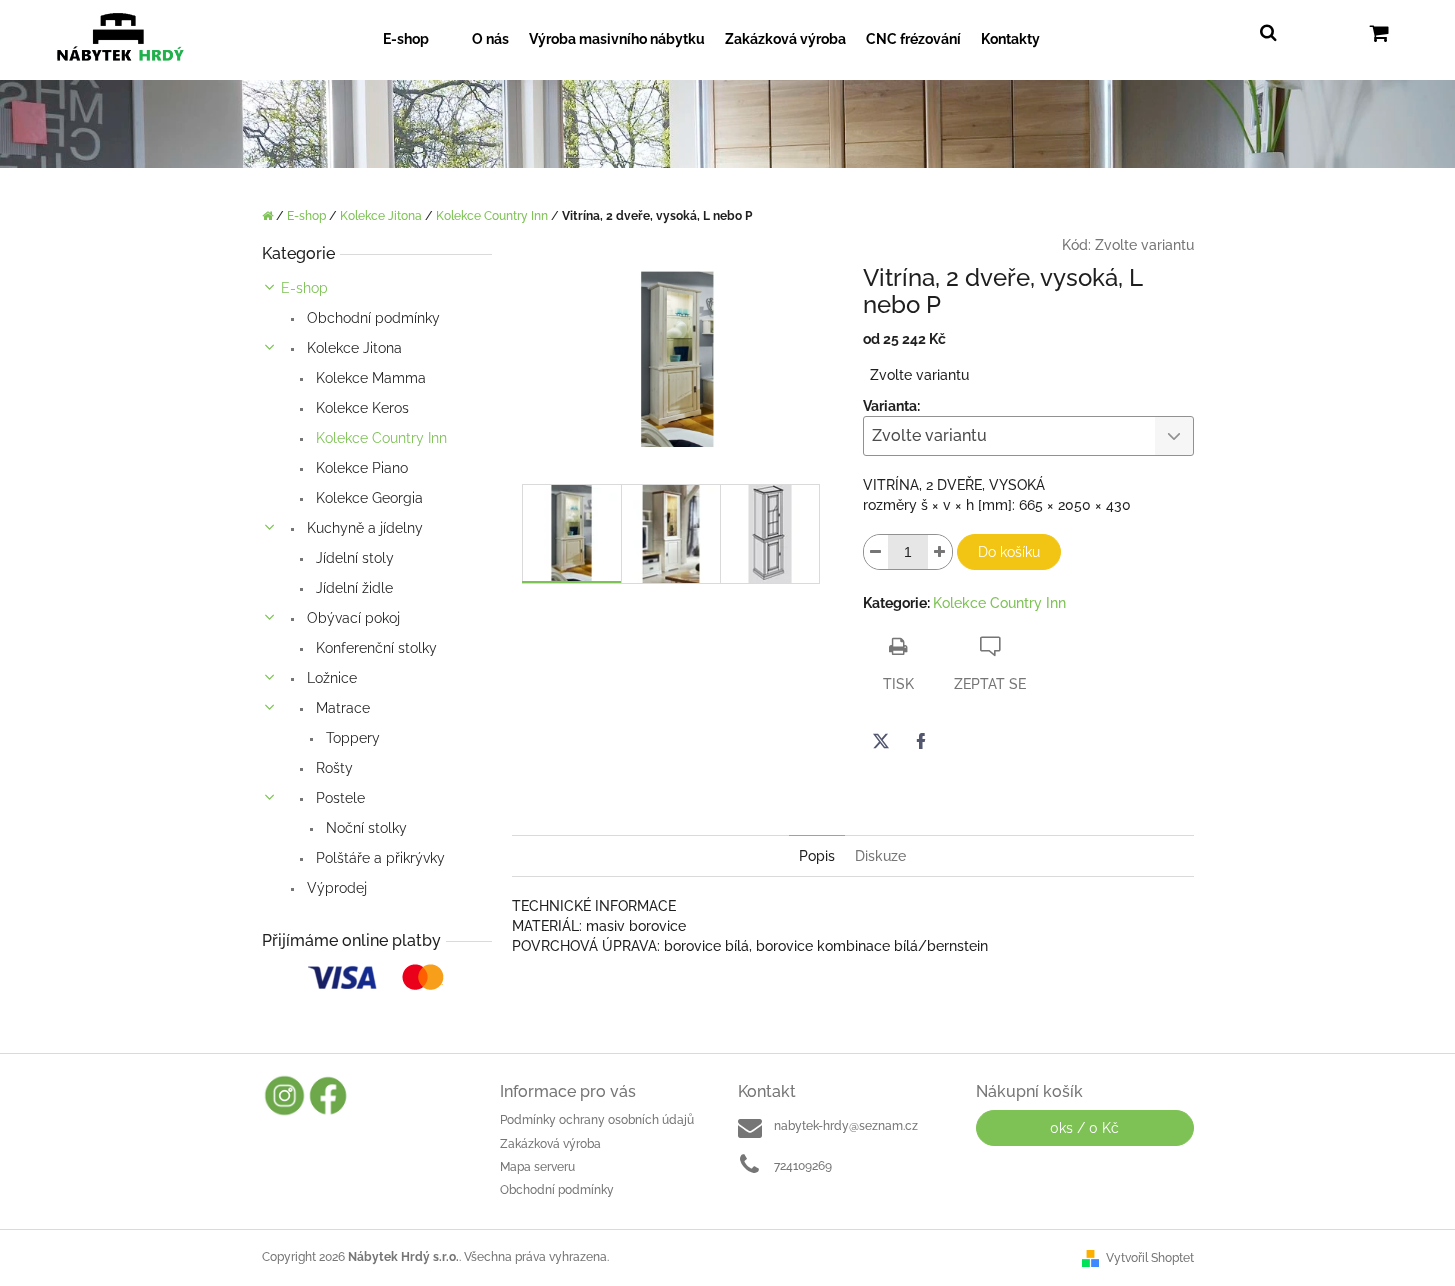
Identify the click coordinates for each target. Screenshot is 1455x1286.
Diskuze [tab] (880, 856)
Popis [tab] (817, 856)
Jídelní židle (352, 588)
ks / (1084, 1128)
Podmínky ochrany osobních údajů (597, 1120)
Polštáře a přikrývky (378, 858)
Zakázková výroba (550, 1144)
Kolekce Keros (360, 408)
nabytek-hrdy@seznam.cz (846, 1126)
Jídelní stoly (353, 558)
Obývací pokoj (351, 618)
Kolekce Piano (360, 468)
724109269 (803, 1166)
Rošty (332, 768)
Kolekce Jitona (352, 348)
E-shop (304, 288)
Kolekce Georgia (367, 498)
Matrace (341, 708)
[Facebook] (921, 741)
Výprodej (335, 888)
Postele (338, 798)
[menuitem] (417, 39)
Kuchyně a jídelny (363, 528)
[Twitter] (881, 741)
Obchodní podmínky (371, 318)
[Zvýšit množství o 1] (940, 552)
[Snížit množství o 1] (876, 552)
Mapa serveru (537, 1167)
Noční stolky (364, 828)
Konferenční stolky (374, 648)
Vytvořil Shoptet (1150, 1258)
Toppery (351, 738)
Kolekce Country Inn (379, 438)
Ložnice (330, 678)
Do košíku (1009, 552)
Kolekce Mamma (369, 378)
